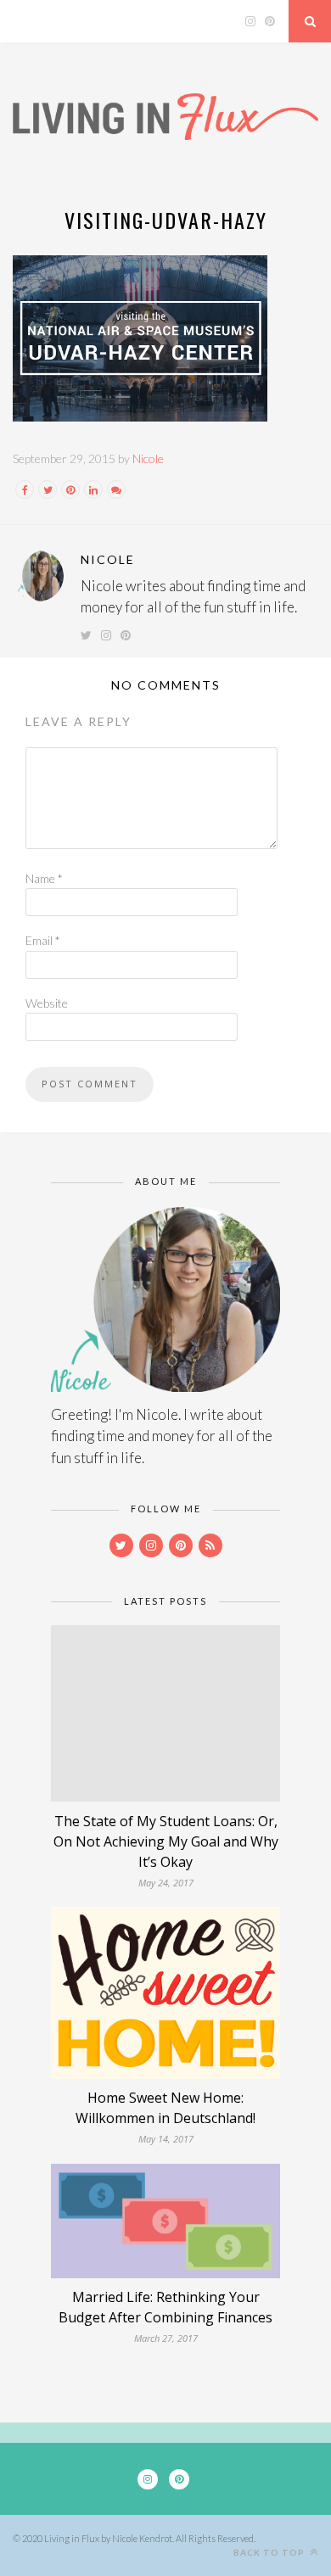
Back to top (270, 2552)
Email (43, 940)
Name (44, 878)
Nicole (148, 458)
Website (47, 1003)
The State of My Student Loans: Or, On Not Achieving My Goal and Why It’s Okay (166, 1841)
